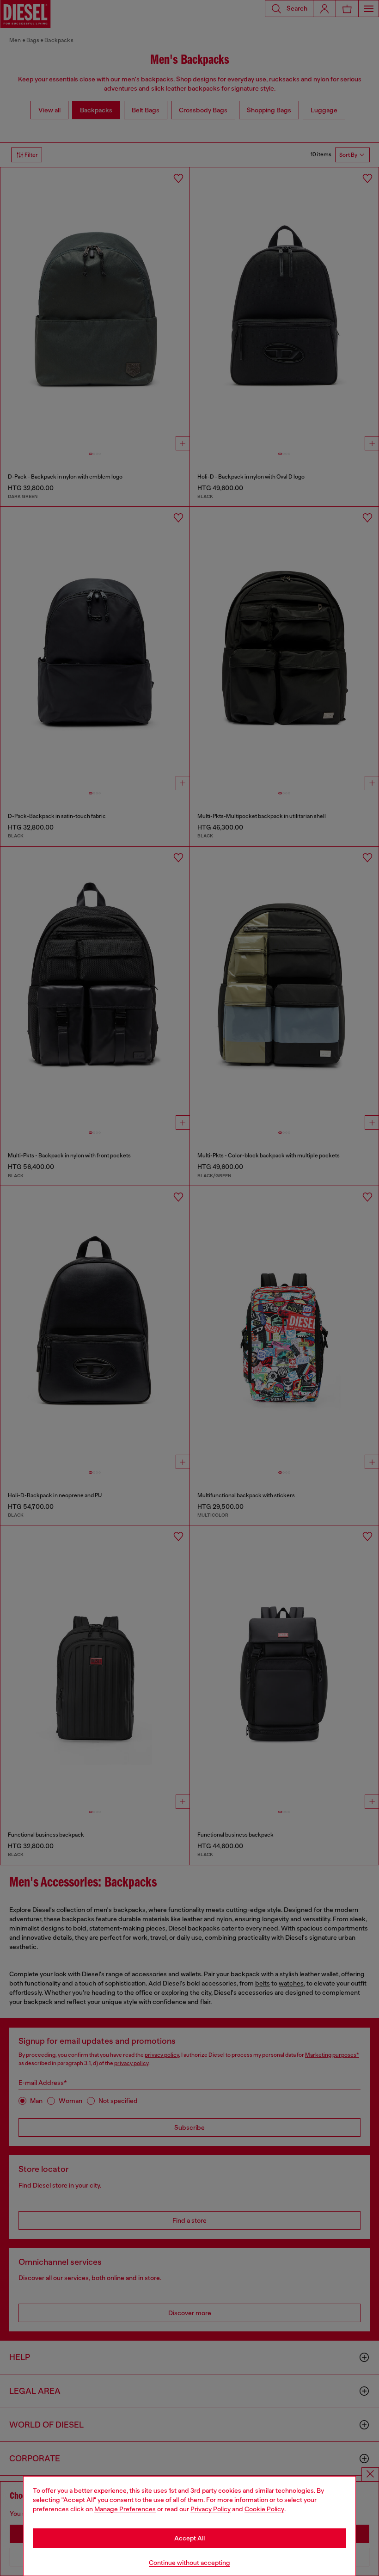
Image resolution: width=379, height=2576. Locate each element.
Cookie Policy (264, 2509)
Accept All (189, 2538)
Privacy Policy (211, 2509)
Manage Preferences (125, 2509)
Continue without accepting (189, 2563)
